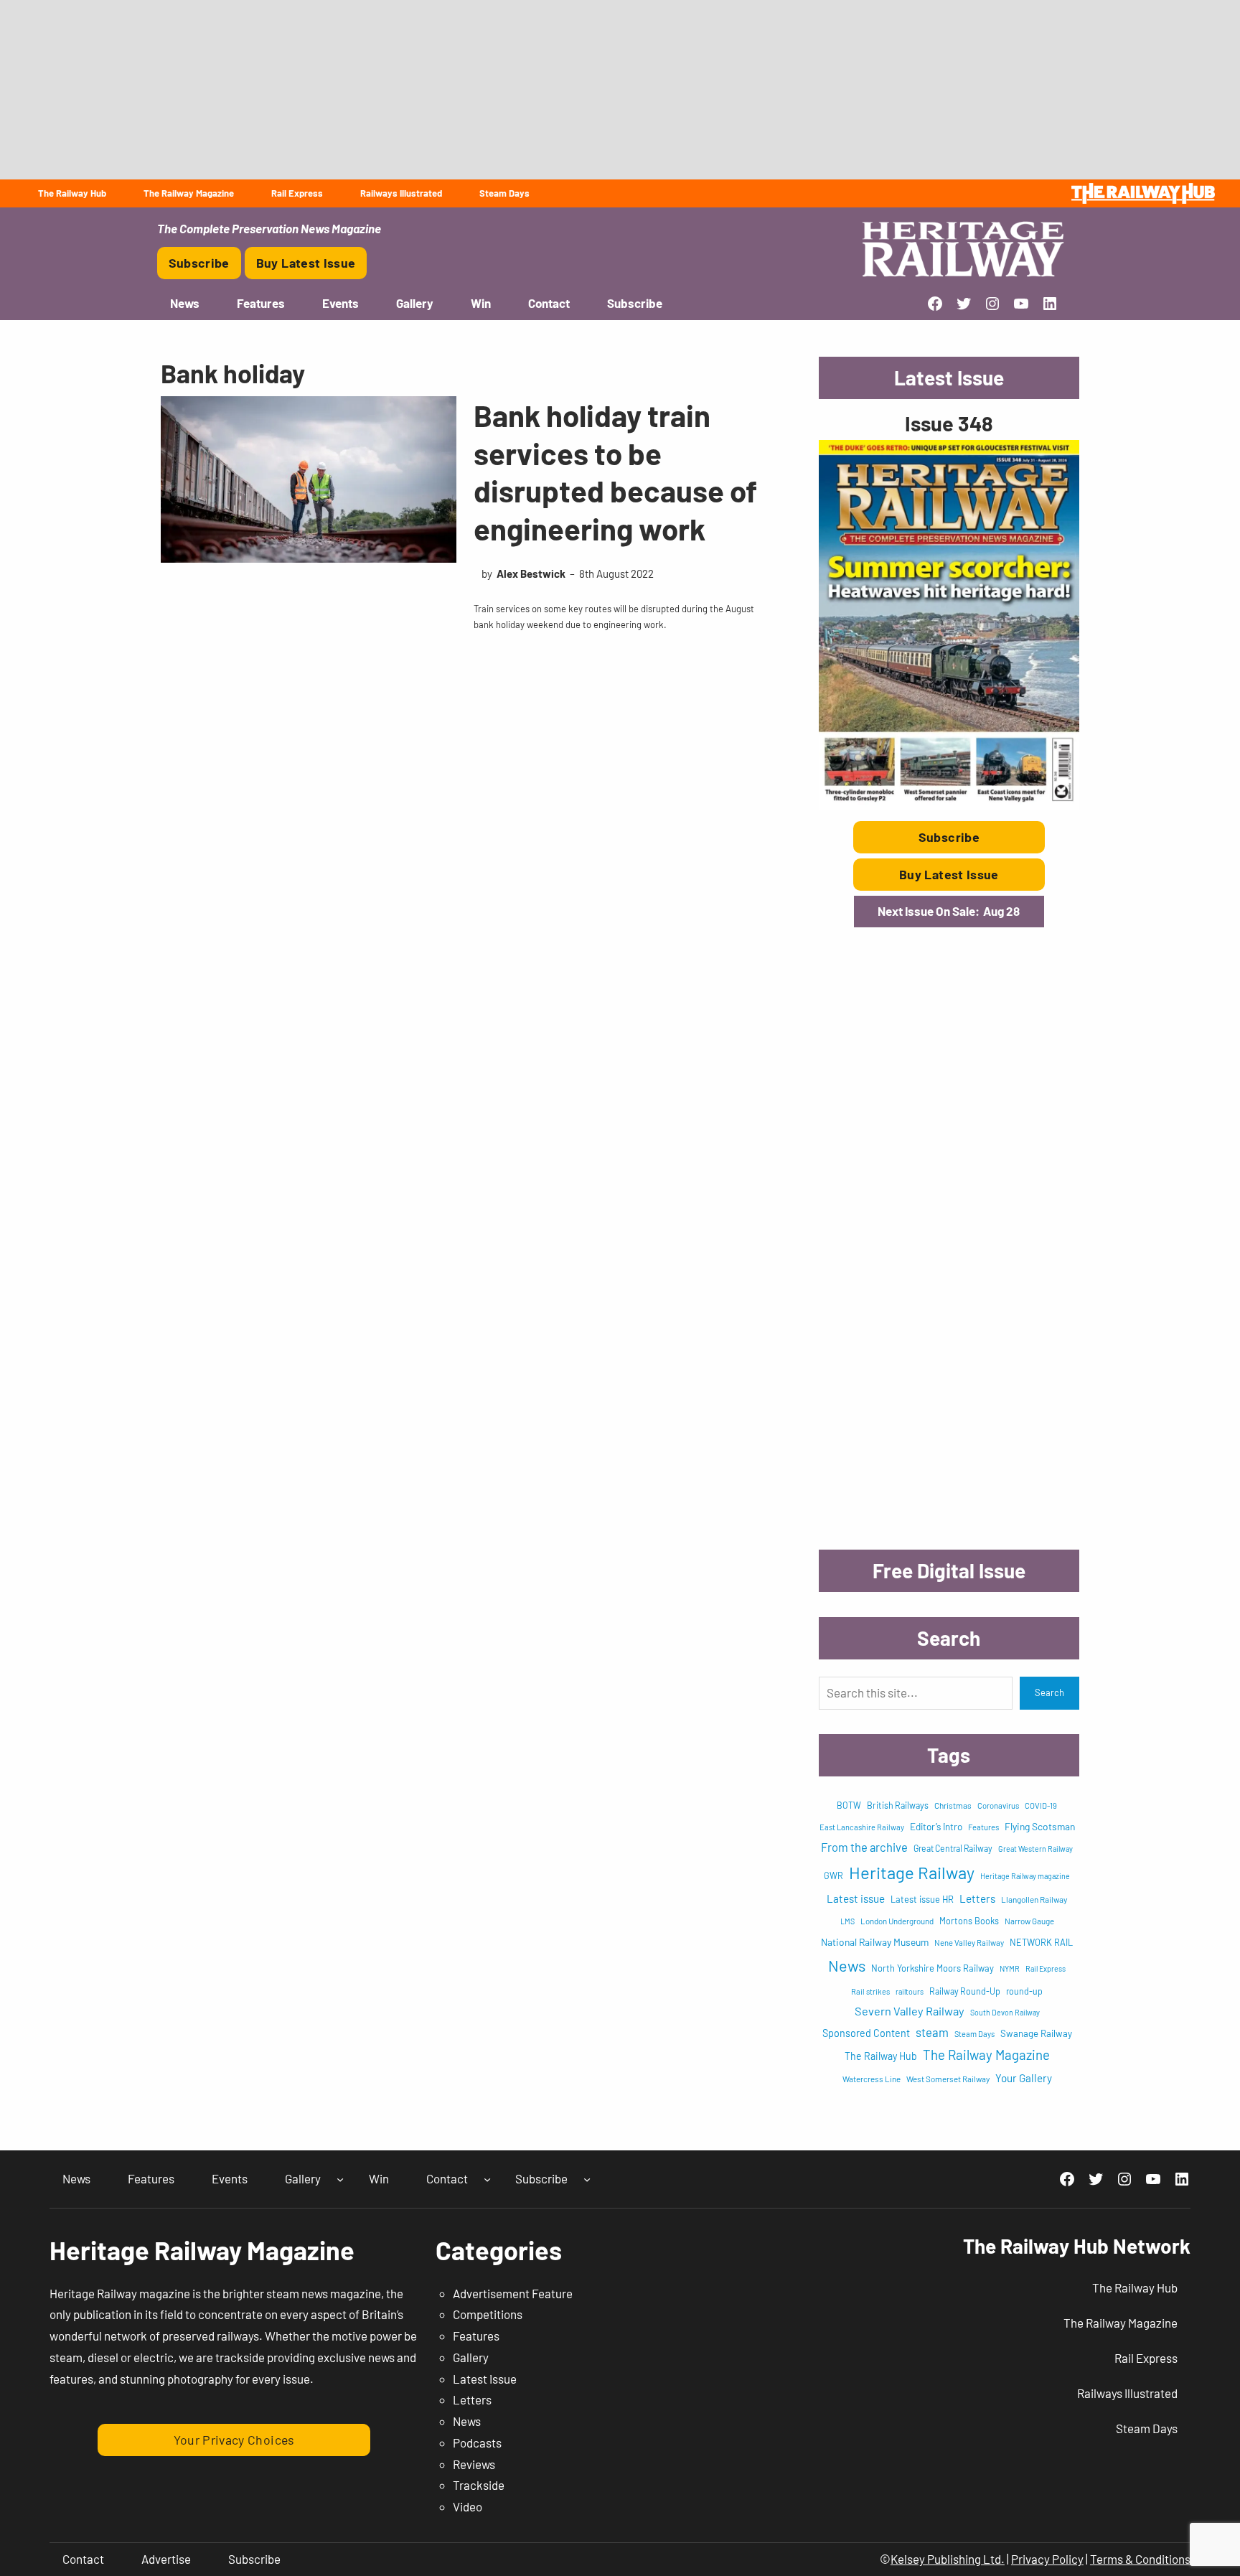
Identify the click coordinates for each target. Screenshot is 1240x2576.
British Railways (898, 1805)
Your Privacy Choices (234, 2440)
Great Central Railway (953, 1848)
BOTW (849, 1805)
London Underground (897, 1921)
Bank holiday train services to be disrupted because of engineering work (615, 472)
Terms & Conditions (1140, 2559)
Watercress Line (872, 2079)
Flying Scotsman (1040, 1826)
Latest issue (856, 1898)
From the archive (864, 1847)
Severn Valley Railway (910, 2011)
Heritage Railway (912, 1872)
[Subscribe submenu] (587, 2179)
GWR (833, 1875)
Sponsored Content (866, 2033)
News (847, 1965)
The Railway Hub (881, 2056)
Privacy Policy (1047, 2559)
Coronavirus (998, 1805)
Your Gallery (1024, 2078)
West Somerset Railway (948, 2079)
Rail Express (1046, 1968)
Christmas (953, 1805)
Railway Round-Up (965, 1991)
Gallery (471, 2357)
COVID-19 (1041, 1805)
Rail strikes (870, 1991)
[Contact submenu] (487, 2179)
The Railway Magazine (986, 2055)
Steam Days (974, 2034)
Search (1049, 1692)
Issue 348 (949, 423)
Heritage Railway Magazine (202, 2250)
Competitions (488, 2314)
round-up (1024, 1991)
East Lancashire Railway (862, 1827)
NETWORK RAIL (1041, 1942)
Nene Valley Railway (969, 1943)
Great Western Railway (1035, 1849)
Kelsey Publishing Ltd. (948, 2559)
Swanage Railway (1036, 2033)
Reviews (474, 2464)
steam (932, 2032)
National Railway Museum (875, 1942)
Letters (977, 1898)
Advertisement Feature (513, 2293)
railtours (910, 1991)
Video (468, 2506)
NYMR (1010, 1968)
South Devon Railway (1005, 2012)
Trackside (479, 2485)
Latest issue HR (922, 1899)
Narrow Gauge (1029, 1921)
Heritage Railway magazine (1025, 1876)
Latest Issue (485, 2379)
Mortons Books (969, 1921)
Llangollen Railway (1034, 1899)
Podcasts (477, 2442)
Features (983, 1827)
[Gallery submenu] (340, 2179)
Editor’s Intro (936, 1827)
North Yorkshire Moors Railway (933, 1968)
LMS (847, 1921)
